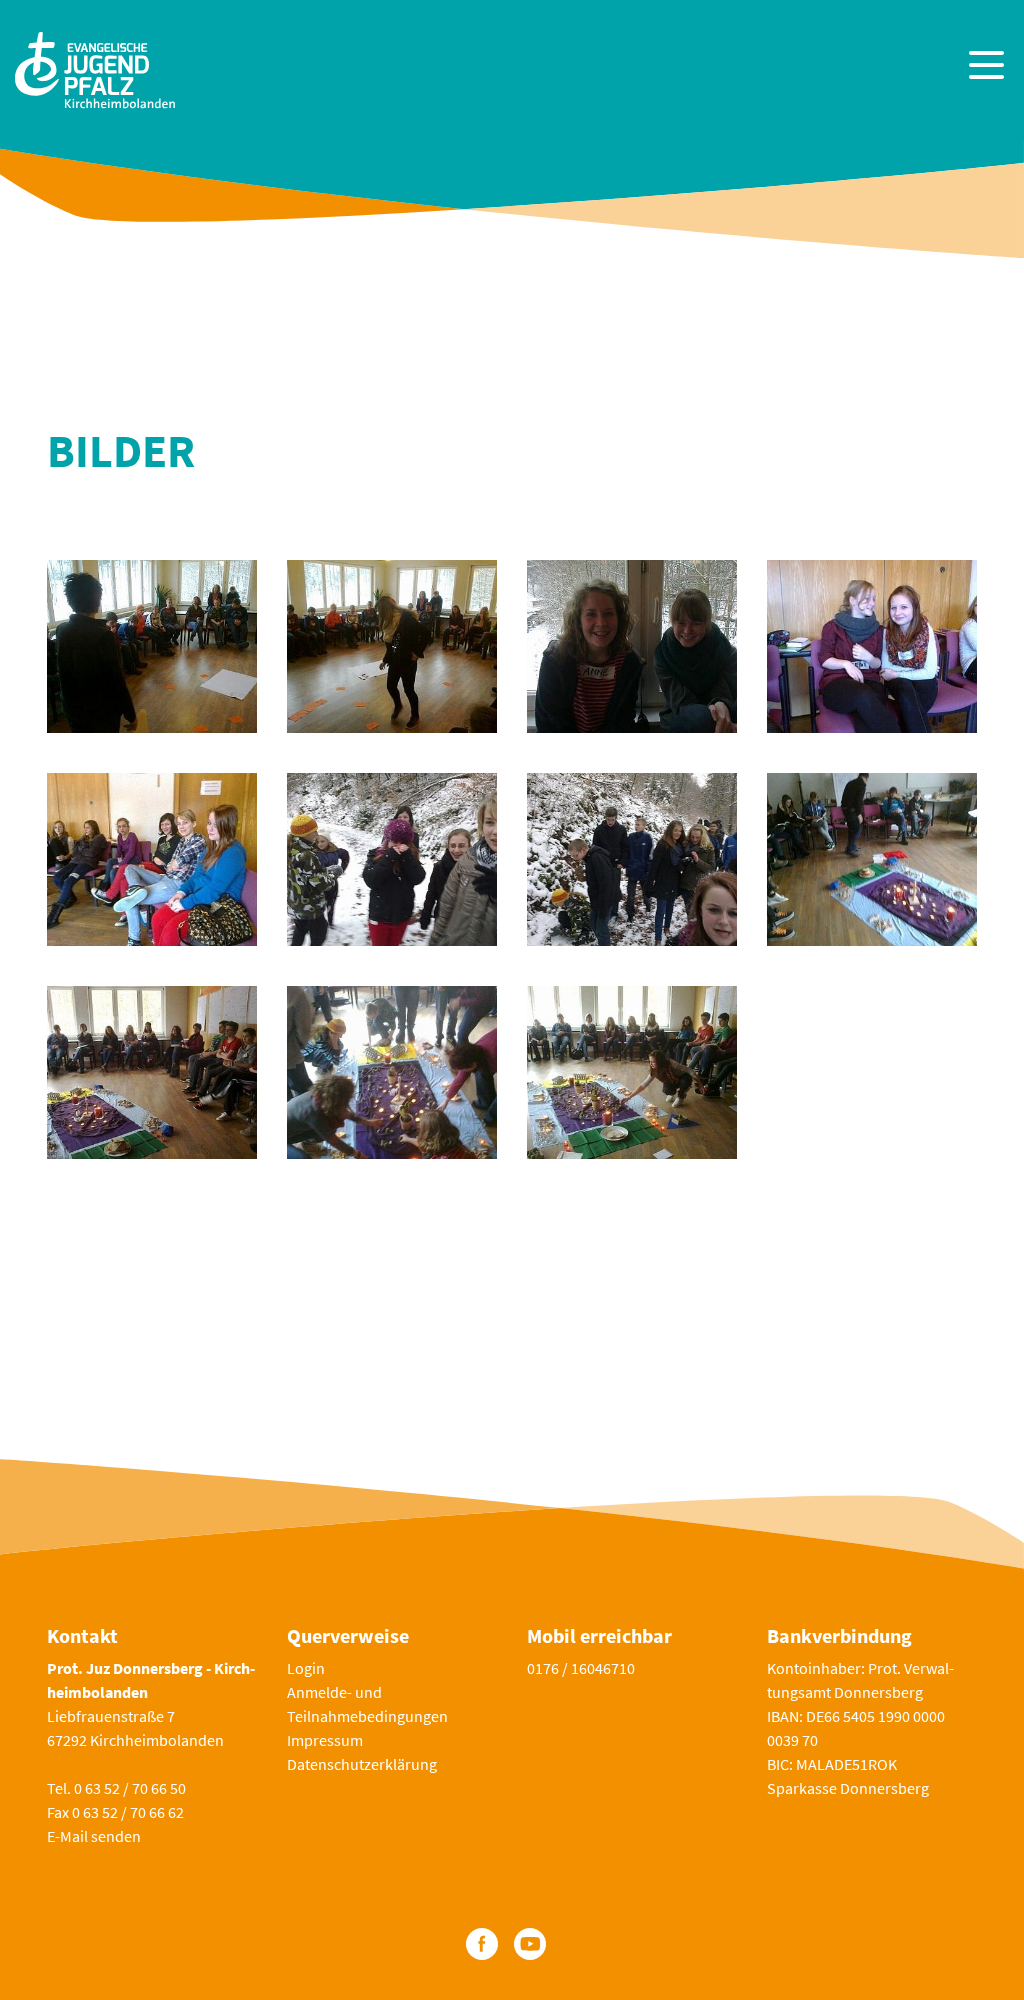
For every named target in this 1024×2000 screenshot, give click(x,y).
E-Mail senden (94, 1836)
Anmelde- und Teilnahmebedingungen (367, 1704)
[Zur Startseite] (95, 67)
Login (306, 1668)
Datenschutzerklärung (362, 1764)
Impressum (325, 1740)
